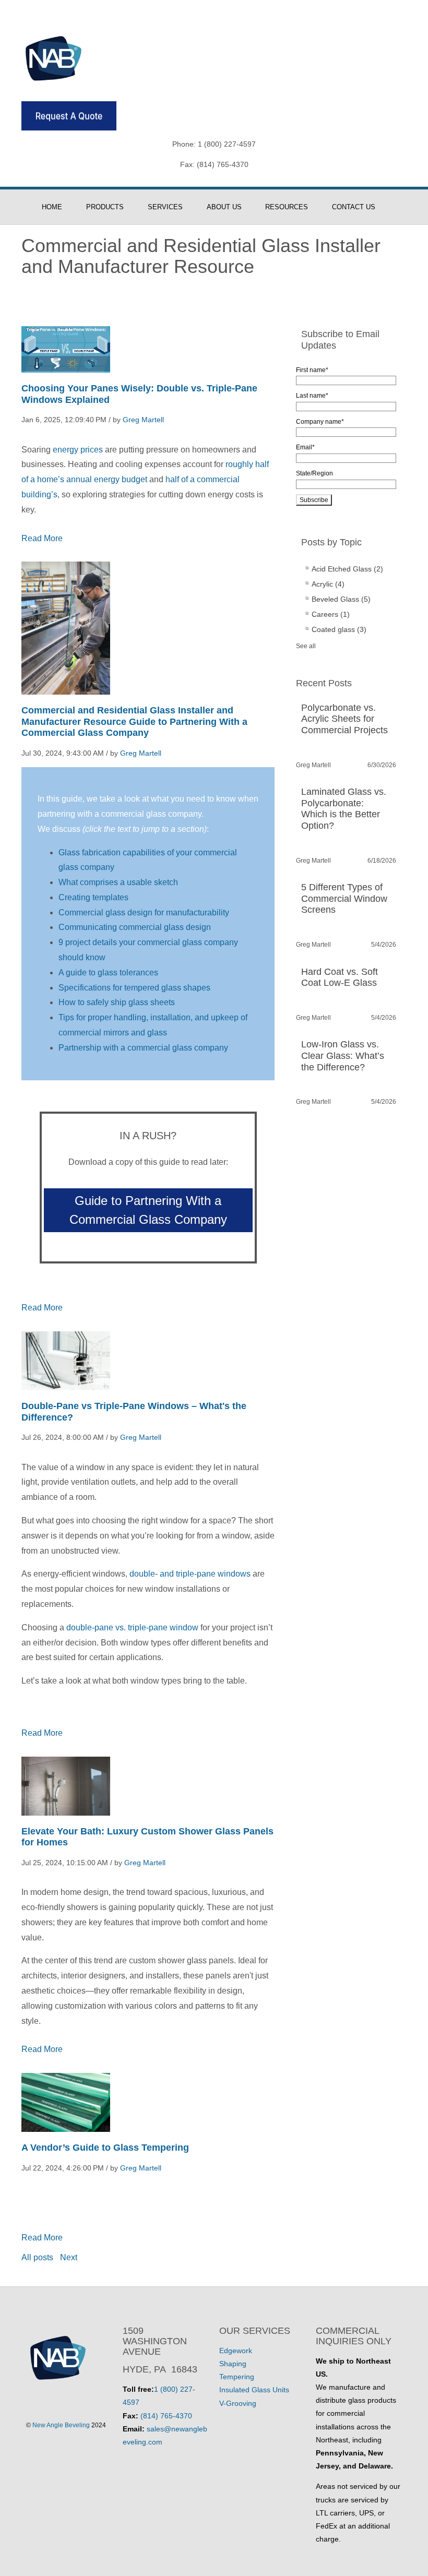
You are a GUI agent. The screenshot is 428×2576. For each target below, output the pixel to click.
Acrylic (328, 584)
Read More (42, 538)
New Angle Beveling (61, 2425)
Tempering (237, 2377)
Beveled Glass (341, 599)
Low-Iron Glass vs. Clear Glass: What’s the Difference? (343, 1056)
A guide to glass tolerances (108, 973)
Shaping (233, 2364)
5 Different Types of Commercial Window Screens (344, 898)
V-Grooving (238, 2403)
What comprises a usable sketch (118, 882)
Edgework (236, 2351)
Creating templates (93, 897)
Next (69, 2257)
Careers (331, 614)
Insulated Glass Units (254, 2390)
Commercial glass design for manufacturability (144, 913)
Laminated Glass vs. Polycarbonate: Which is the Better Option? (344, 809)
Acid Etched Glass (347, 569)
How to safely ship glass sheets (117, 1002)
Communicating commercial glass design (135, 927)
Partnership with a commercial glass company (143, 1048)
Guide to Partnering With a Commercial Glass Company (148, 1210)
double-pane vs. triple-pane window (132, 1627)
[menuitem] (57, 207)
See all (306, 646)
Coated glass (339, 629)
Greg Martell (143, 420)
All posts (37, 2257)
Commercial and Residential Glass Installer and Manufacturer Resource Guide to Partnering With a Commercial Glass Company (134, 721)
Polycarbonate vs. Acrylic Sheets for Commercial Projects (344, 719)
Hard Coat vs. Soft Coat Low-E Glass (340, 977)
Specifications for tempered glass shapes (134, 988)
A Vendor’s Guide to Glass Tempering (105, 2148)
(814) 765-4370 (166, 2416)
